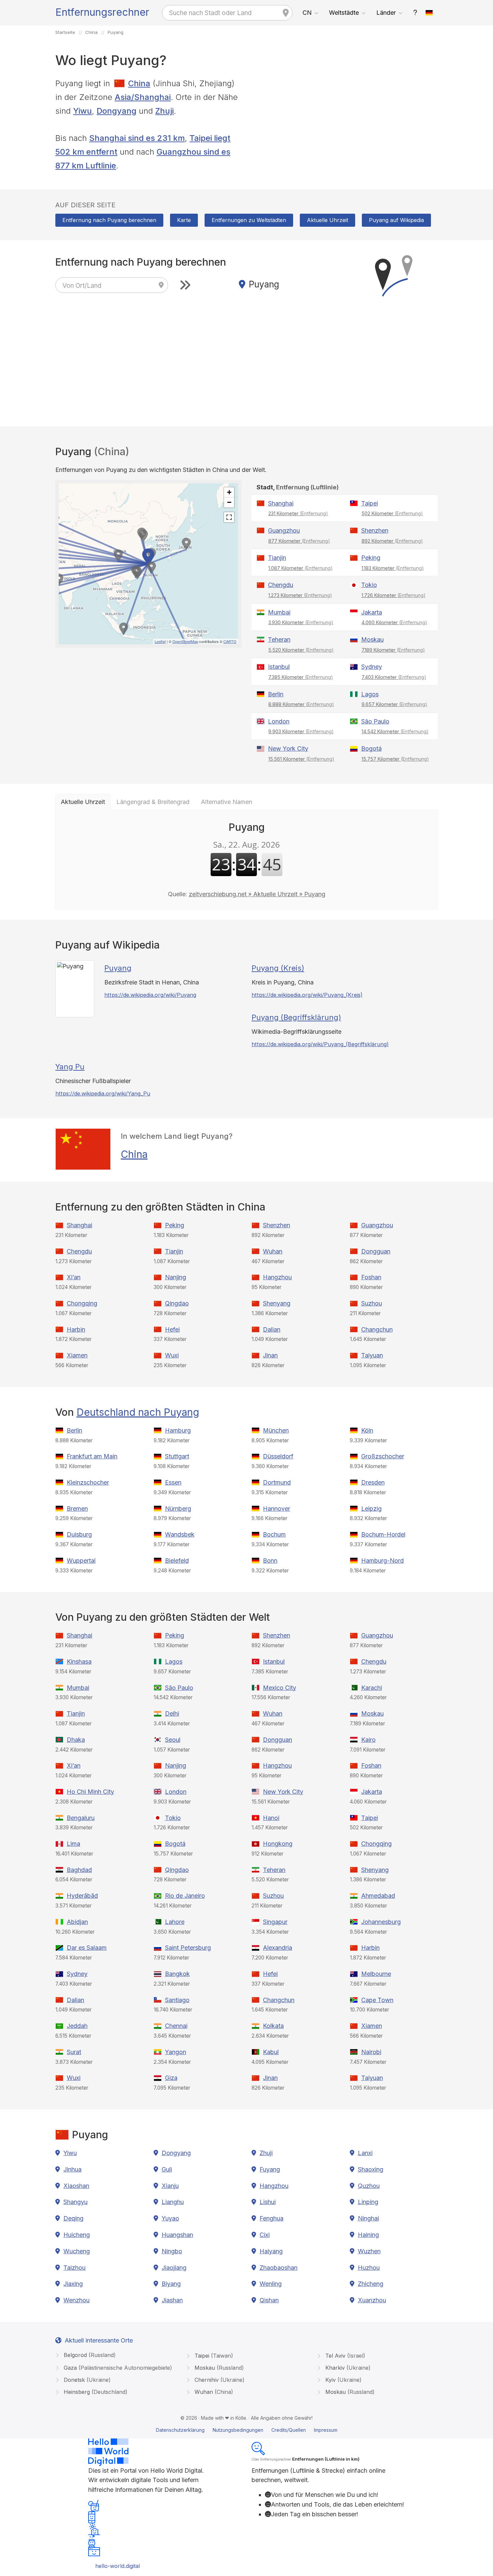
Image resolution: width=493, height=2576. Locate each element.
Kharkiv (347, 2368)
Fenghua (271, 2218)
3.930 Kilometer (301, 622)
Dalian (272, 1329)
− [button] (229, 502)
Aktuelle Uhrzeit (327, 220)
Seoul (173, 1740)
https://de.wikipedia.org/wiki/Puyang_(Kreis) (307, 995)
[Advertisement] (345, 124)
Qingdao (177, 1303)
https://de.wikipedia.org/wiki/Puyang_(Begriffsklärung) (320, 1044)
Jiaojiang (174, 2268)
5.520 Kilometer (301, 650)
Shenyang (277, 1303)
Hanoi (271, 1818)
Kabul (271, 2052)
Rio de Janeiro (185, 1896)
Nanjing (176, 1277)
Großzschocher (383, 1456)
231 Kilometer (298, 513)
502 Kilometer (392, 513)
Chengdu (281, 585)
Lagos (370, 694)
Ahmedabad (378, 1896)
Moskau (372, 639)
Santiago (177, 2000)
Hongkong (278, 1844)
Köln (367, 1430)
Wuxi (172, 1355)
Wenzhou (76, 2300)
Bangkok (177, 1974)
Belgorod (89, 2355)
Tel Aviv (344, 2356)
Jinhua (72, 2169)
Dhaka (76, 1740)
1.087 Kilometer (300, 568)
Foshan (371, 1277)
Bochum (274, 1534)
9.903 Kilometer (301, 731)
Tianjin (277, 558)
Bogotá (371, 748)
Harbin (76, 1329)
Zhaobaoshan (279, 2268)
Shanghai (281, 503)
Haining (368, 2235)
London (279, 721)
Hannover (277, 1509)
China (139, 83)
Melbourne (376, 1974)
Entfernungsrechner (102, 12)
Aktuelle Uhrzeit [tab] (83, 802)
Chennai (176, 2026)
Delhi (172, 1713)
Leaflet (160, 641)
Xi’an (74, 1277)
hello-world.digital (118, 2566)
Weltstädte (344, 13)
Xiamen (77, 1355)
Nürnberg (178, 1509)
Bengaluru (81, 1818)
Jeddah (77, 2026)
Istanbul (279, 667)
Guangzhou (284, 530)
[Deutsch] (429, 13)
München (276, 1430)
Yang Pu (70, 1067)
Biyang (171, 2284)
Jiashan (172, 2300)
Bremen (77, 1509)
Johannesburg (381, 1922)
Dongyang (117, 111)
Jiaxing (73, 2284)
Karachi (372, 1688)
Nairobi (371, 2052)
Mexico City (280, 1688)
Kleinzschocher (88, 1482)
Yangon (176, 2052)
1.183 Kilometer (393, 568)
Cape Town (377, 2000)
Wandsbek (180, 1534)
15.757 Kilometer (395, 759)
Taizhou (74, 2268)
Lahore (175, 1922)
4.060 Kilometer (394, 622)
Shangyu (75, 2202)
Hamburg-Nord (382, 1561)
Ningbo (172, 2251)
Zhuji (165, 111)
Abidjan (77, 1922)
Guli (167, 2169)
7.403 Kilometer (394, 677)
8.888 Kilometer (301, 704)
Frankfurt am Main (92, 1456)
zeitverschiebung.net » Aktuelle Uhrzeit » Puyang (257, 894)
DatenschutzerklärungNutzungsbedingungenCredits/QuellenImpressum (247, 2430)
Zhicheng (371, 2284)
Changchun (377, 1329)
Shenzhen (375, 530)
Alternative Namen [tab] (227, 802)
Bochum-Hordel (383, 1534)
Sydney (372, 667)
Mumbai (279, 612)
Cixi (265, 2235)
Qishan (269, 2300)
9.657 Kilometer (394, 704)
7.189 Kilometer (393, 650)
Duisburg (79, 1534)
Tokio (369, 585)
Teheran (279, 639)
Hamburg (178, 1430)
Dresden (373, 1482)
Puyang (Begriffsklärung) (296, 1017)
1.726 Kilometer (394, 595)
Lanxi (365, 2153)
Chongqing (82, 1303)
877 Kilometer (299, 541)
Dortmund (277, 1482)
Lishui (268, 2202)
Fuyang (270, 2169)
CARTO (230, 641)
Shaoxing (371, 2169)
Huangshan (177, 2235)
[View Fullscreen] (229, 517)
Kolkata (273, 2026)
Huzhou (369, 2268)
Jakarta (372, 612)
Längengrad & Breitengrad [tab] (153, 802)
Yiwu (83, 111)
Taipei (370, 503)
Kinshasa (79, 1661)
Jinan (270, 1355)
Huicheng (77, 2235)
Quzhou (369, 2186)
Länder (386, 13)
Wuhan (273, 1251)
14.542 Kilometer (395, 731)
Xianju (170, 2186)
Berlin (276, 694)
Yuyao (170, 2218)
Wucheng (77, 2251)
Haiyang (271, 2251)
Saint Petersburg (188, 1948)
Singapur (275, 1922)
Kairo (368, 1740)
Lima (73, 1844)
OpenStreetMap (185, 641)
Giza (171, 2078)
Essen (173, 1482)
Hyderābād (82, 1896)
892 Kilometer (392, 541)
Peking (371, 558)
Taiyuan (372, 1355)
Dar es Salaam (87, 1948)
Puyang (118, 968)
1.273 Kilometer (300, 595)
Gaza (117, 2368)
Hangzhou (277, 1277)
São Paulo (375, 721)
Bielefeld (177, 1561)
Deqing (73, 2218)
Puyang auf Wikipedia (396, 220)
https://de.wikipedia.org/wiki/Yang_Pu (103, 1093)
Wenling (271, 2284)
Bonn (270, 1561)
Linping (368, 2202)
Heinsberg (95, 2392)
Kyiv (343, 2380)
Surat (74, 2052)
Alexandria (278, 1948)
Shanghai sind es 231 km (137, 138)
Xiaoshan (76, 2186)
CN (307, 13)
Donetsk (86, 2380)
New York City (288, 748)
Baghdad (79, 1870)
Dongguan (376, 1251)
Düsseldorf (278, 1456)
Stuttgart (177, 1456)
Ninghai (368, 2218)
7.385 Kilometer (301, 677)
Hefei (172, 1329)
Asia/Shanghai (143, 97)
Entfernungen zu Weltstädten (249, 220)
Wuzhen (369, 2251)
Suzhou (372, 1303)
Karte (184, 220)
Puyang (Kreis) (278, 968)
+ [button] (229, 492)
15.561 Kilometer (301, 759)
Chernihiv (219, 2380)
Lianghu (173, 2202)
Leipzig (371, 1509)
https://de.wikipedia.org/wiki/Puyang (150, 995)
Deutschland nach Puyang (138, 1412)
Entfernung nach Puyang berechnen (109, 220)
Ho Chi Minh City (90, 1792)
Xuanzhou (372, 2300)
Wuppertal (81, 1561)
